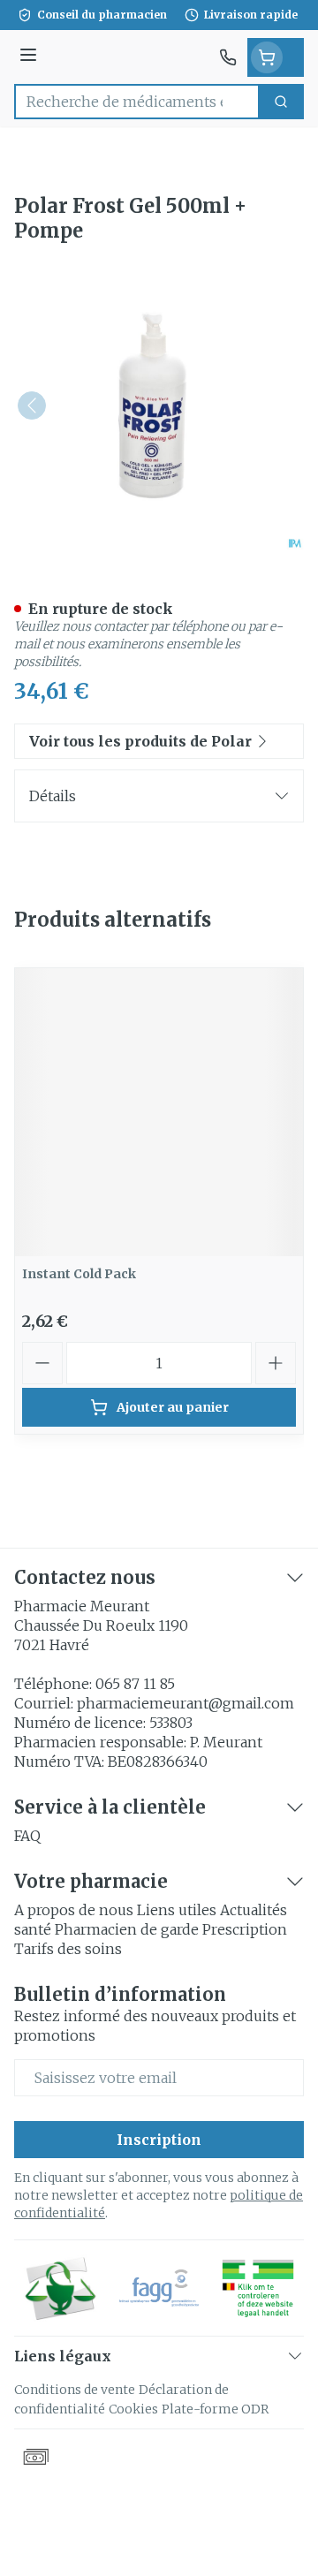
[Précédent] (32, 405)
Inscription (159, 2140)
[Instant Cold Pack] (159, 1112)
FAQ (27, 1836)
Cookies (133, 2409)
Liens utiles (177, 1910)
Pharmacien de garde (127, 1929)
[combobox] (137, 102)
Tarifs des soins (68, 1949)
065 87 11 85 (135, 1684)
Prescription (245, 1929)
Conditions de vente (75, 2390)
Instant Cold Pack (79, 1274)
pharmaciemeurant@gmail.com (185, 1703)
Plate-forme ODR (215, 2409)
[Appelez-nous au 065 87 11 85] (228, 57)
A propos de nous (74, 1910)
